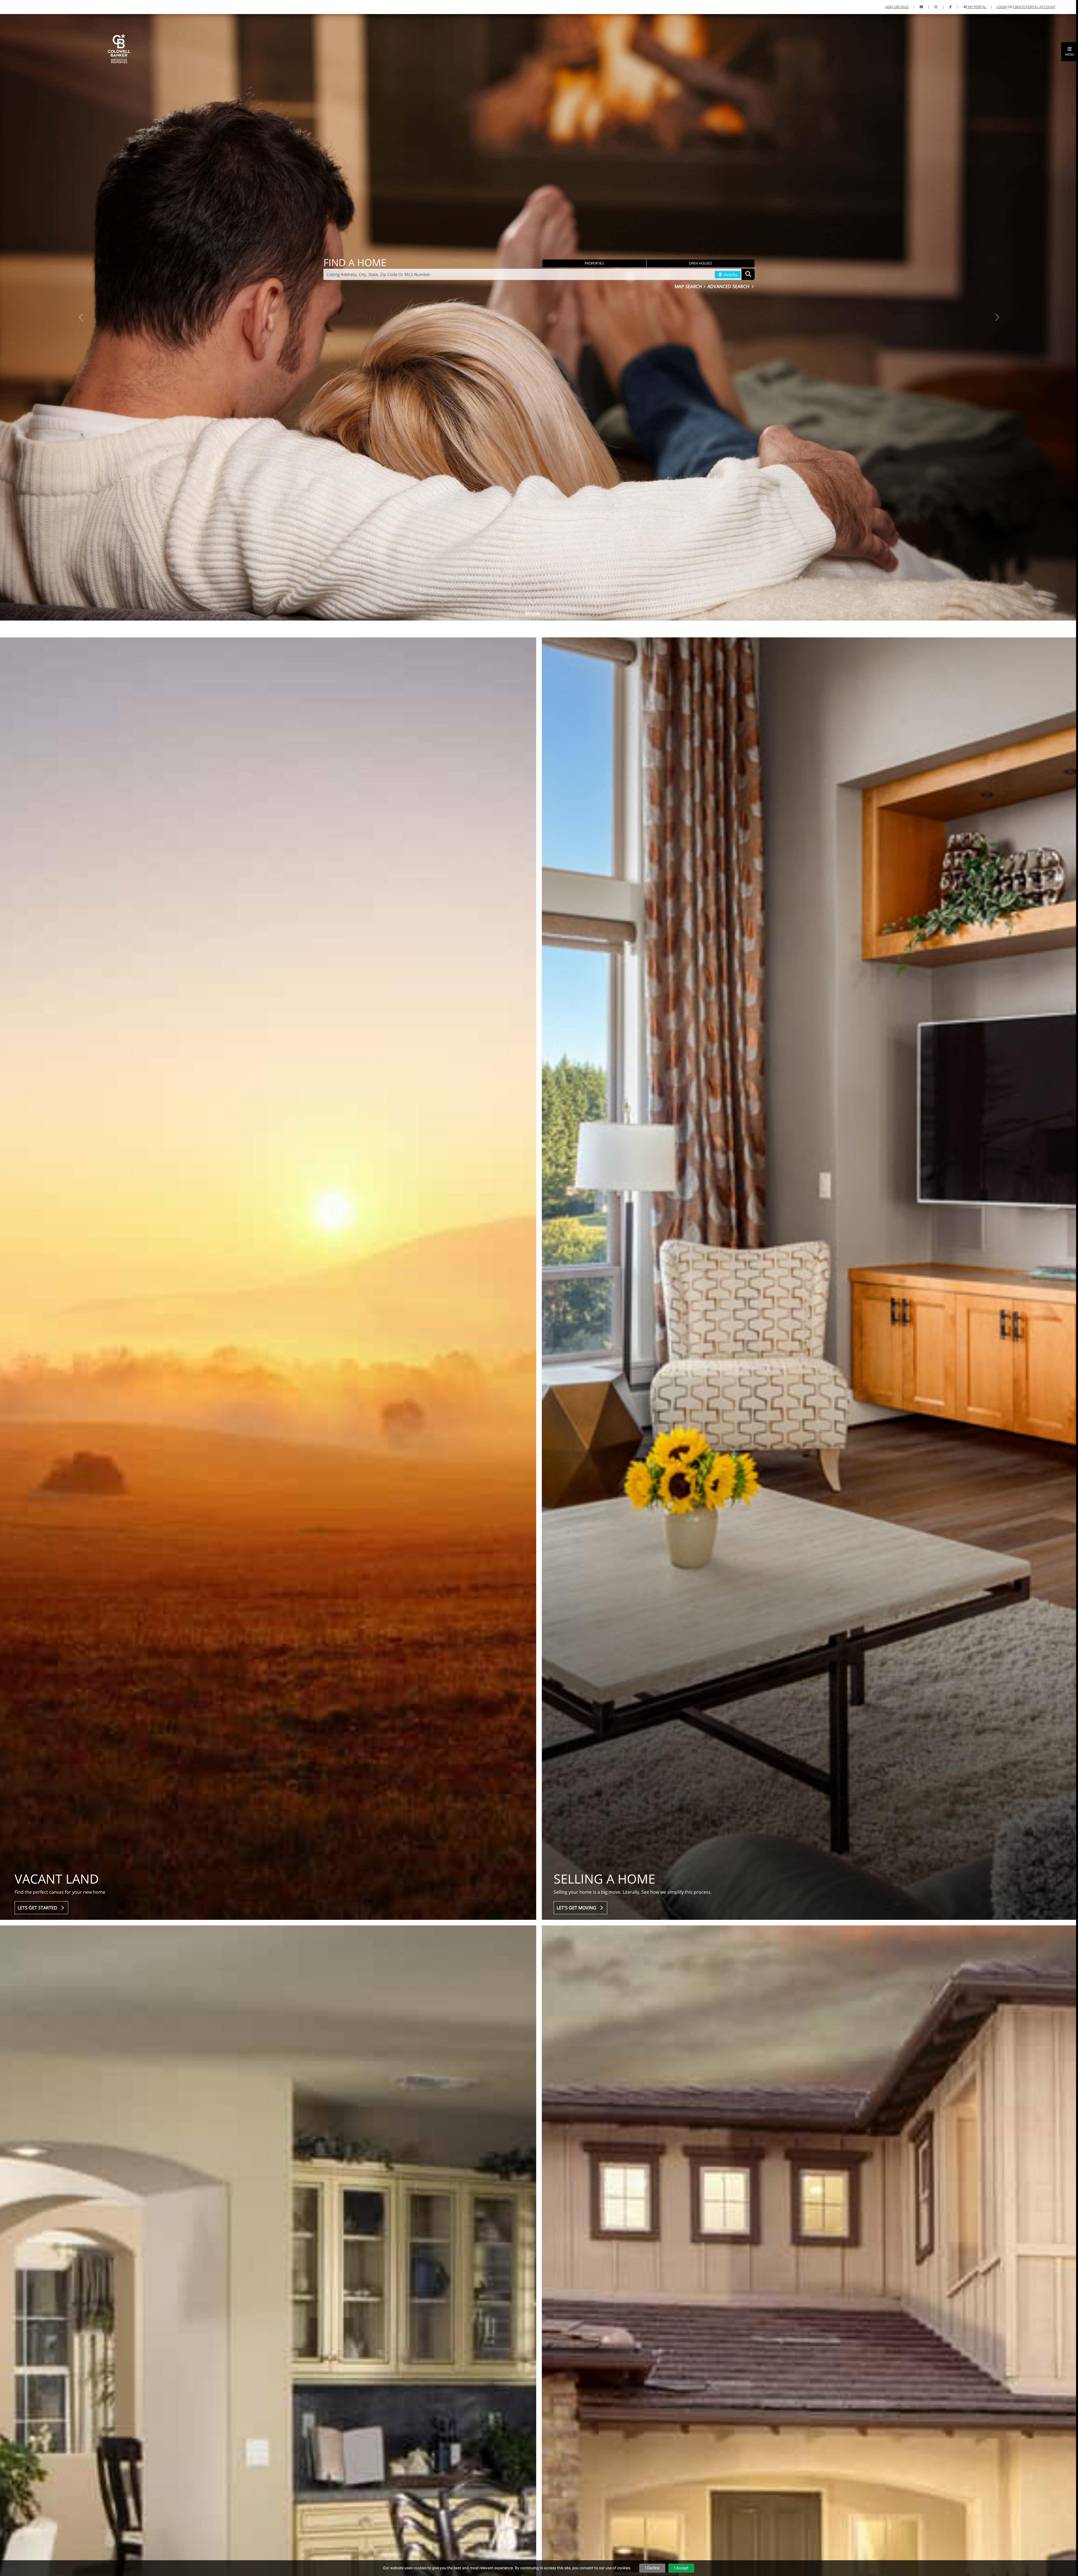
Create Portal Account (1034, 7)
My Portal (977, 7)
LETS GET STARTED (39, 1908)
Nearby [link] (730, 274)
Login (1002, 7)
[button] (1070, 52)
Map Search (689, 286)
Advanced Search (729, 286)
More (533, 605)
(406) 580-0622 (897, 7)
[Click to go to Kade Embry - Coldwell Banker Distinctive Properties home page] (119, 48)
